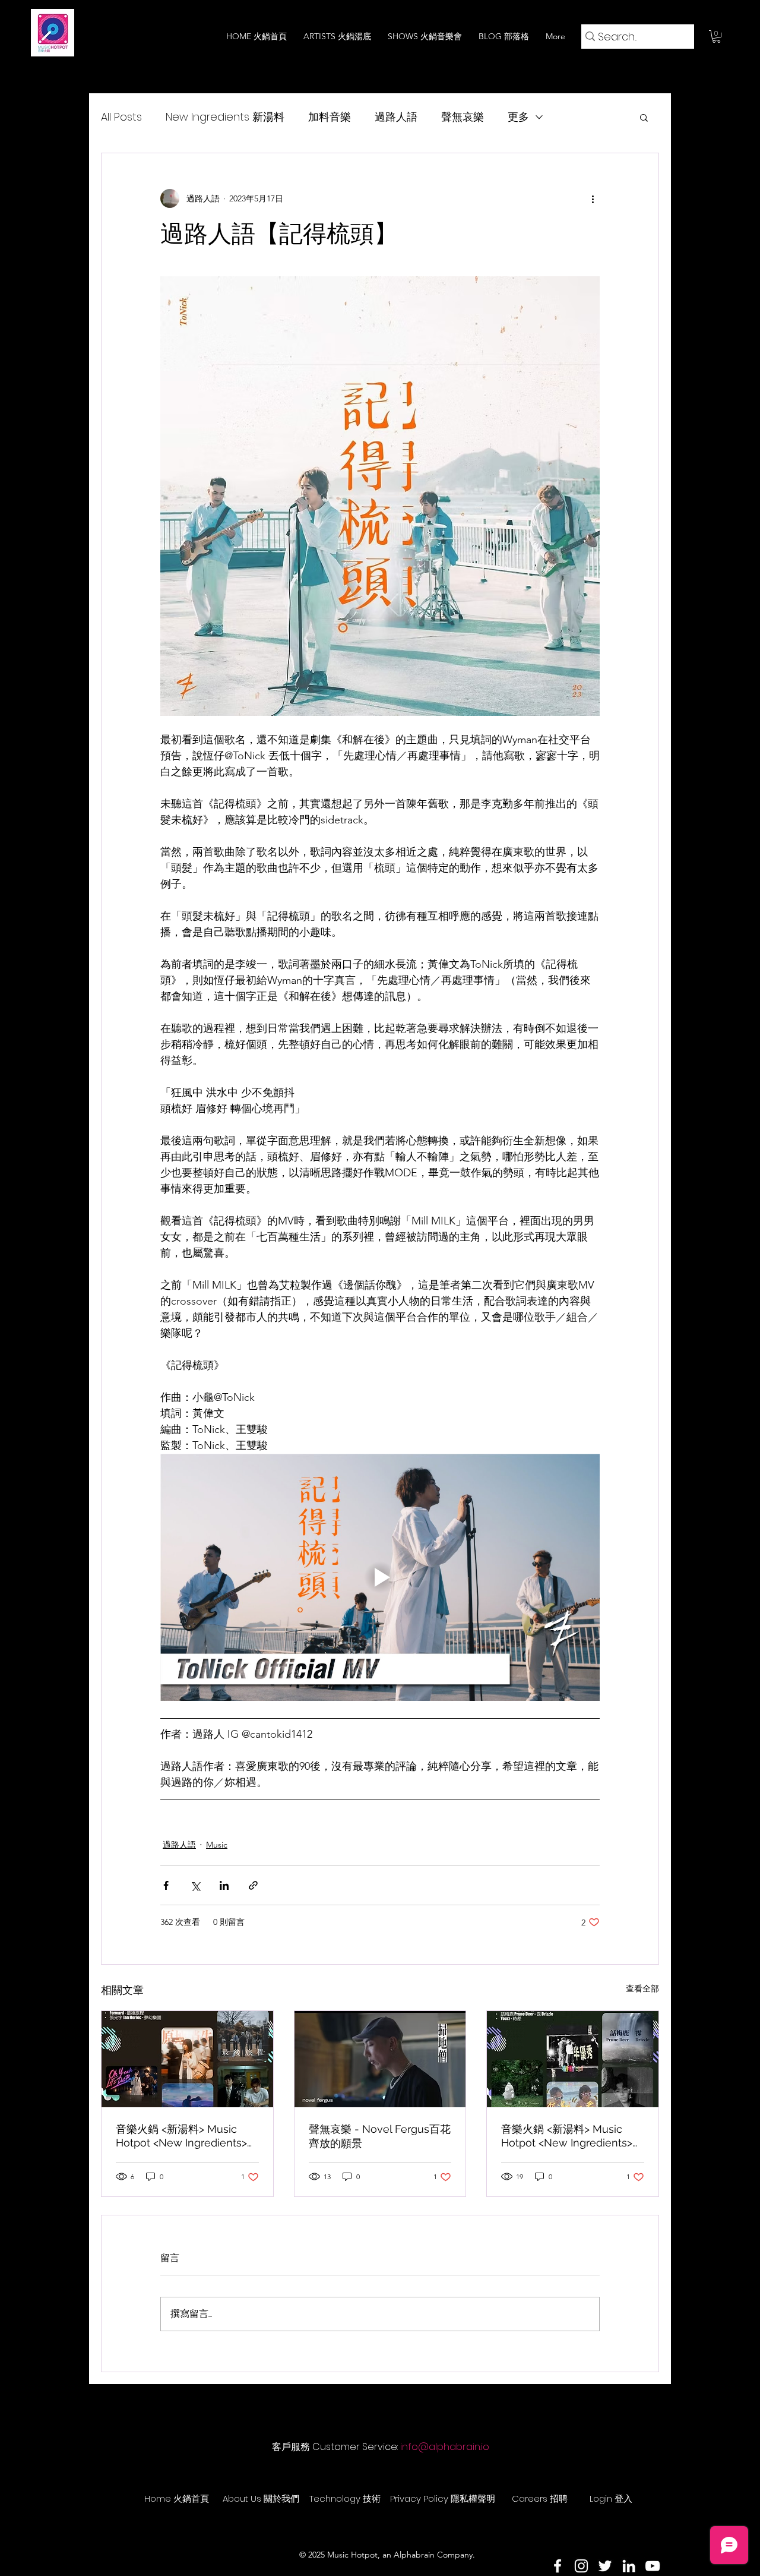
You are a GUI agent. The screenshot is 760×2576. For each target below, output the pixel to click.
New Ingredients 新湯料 (225, 117)
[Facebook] (558, 2566)
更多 (518, 117)
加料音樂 (330, 117)
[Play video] (380, 1577)
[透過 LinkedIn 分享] (224, 1885)
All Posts (121, 117)
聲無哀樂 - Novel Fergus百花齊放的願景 (380, 2136)
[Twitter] (605, 2566)
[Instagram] (581, 2566)
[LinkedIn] (629, 2566)
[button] (716, 37)
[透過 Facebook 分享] (166, 1885)
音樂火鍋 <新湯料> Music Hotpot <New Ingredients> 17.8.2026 (567, 2136)
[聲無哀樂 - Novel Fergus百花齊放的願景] (380, 2059)
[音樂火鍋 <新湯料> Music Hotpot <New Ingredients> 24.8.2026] (187, 2059)
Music (217, 1845)
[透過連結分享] (253, 1885)
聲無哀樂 (463, 117)
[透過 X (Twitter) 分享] (195, 1885)
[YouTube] (653, 2566)
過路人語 (396, 117)
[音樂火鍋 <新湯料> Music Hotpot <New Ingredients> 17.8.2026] (573, 2059)
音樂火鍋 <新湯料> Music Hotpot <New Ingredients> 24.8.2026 (181, 2136)
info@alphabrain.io (445, 2447)
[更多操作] (593, 198)
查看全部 (642, 1988)
